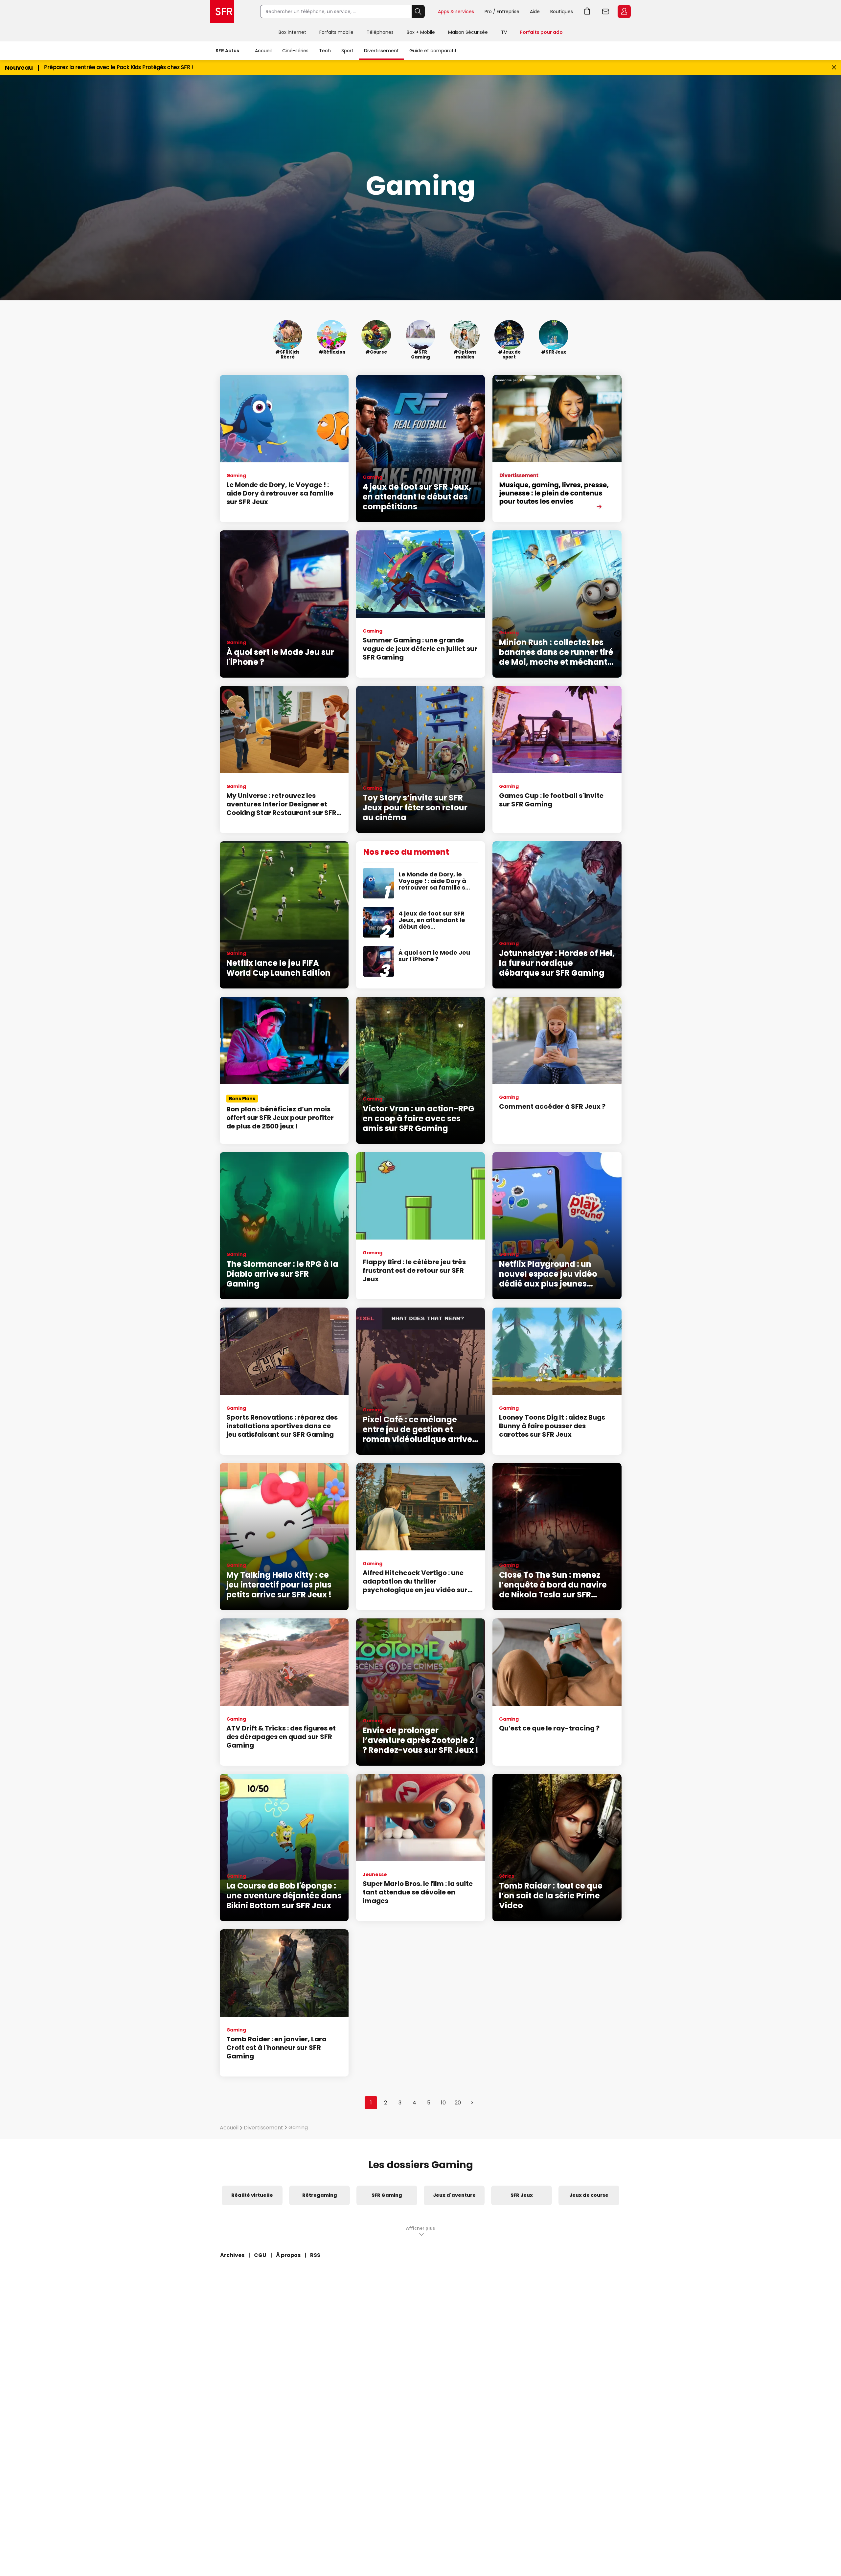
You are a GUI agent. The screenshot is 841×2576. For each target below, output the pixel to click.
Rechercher (418, 12)
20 (458, 2103)
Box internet (292, 32)
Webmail (606, 12)
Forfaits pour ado (541, 32)
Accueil (263, 51)
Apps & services (456, 12)
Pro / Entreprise (502, 12)
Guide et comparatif (433, 51)
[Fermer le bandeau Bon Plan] (834, 68)
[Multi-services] (557, 449)
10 (443, 2103)
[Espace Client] (624, 12)
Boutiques (562, 12)
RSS (315, 2255)
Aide (535, 12)
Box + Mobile (421, 32)
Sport (347, 51)
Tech (325, 51)
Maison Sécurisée (468, 32)
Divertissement (381, 51)
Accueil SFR (222, 12)
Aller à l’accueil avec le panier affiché (587, 12)
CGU (260, 2255)
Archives (232, 2255)
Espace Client (624, 12)
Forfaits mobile (336, 32)
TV (504, 32)
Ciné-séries (295, 51)
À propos (288, 2255)
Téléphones (380, 32)
